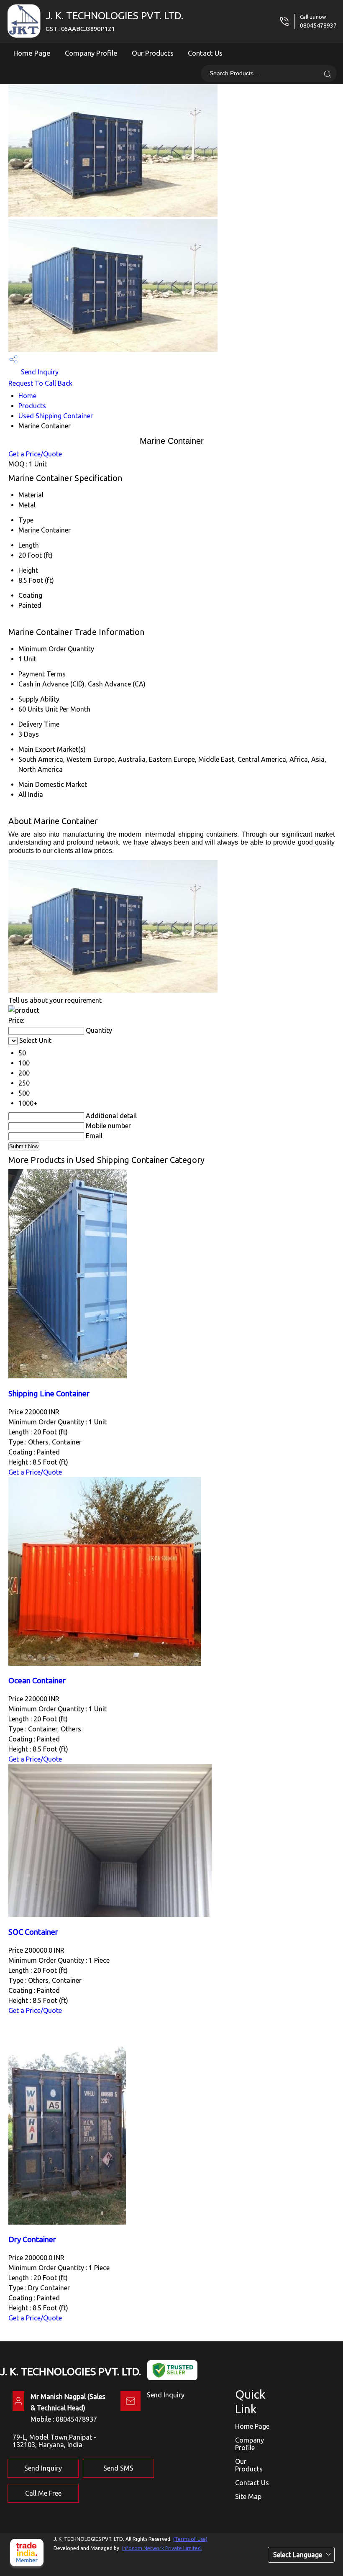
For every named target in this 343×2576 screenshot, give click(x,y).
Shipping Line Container (49, 1394)
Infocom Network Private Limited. (162, 2548)
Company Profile (91, 53)
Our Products (153, 53)
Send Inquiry (39, 372)
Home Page (32, 53)
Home (27, 396)
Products (32, 406)
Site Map (248, 2497)
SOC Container (33, 1932)
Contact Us (205, 53)
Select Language (298, 2555)
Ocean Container (37, 1681)
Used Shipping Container (56, 416)
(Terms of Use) (190, 2539)
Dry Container (32, 2239)
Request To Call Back (40, 383)
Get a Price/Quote (35, 454)
